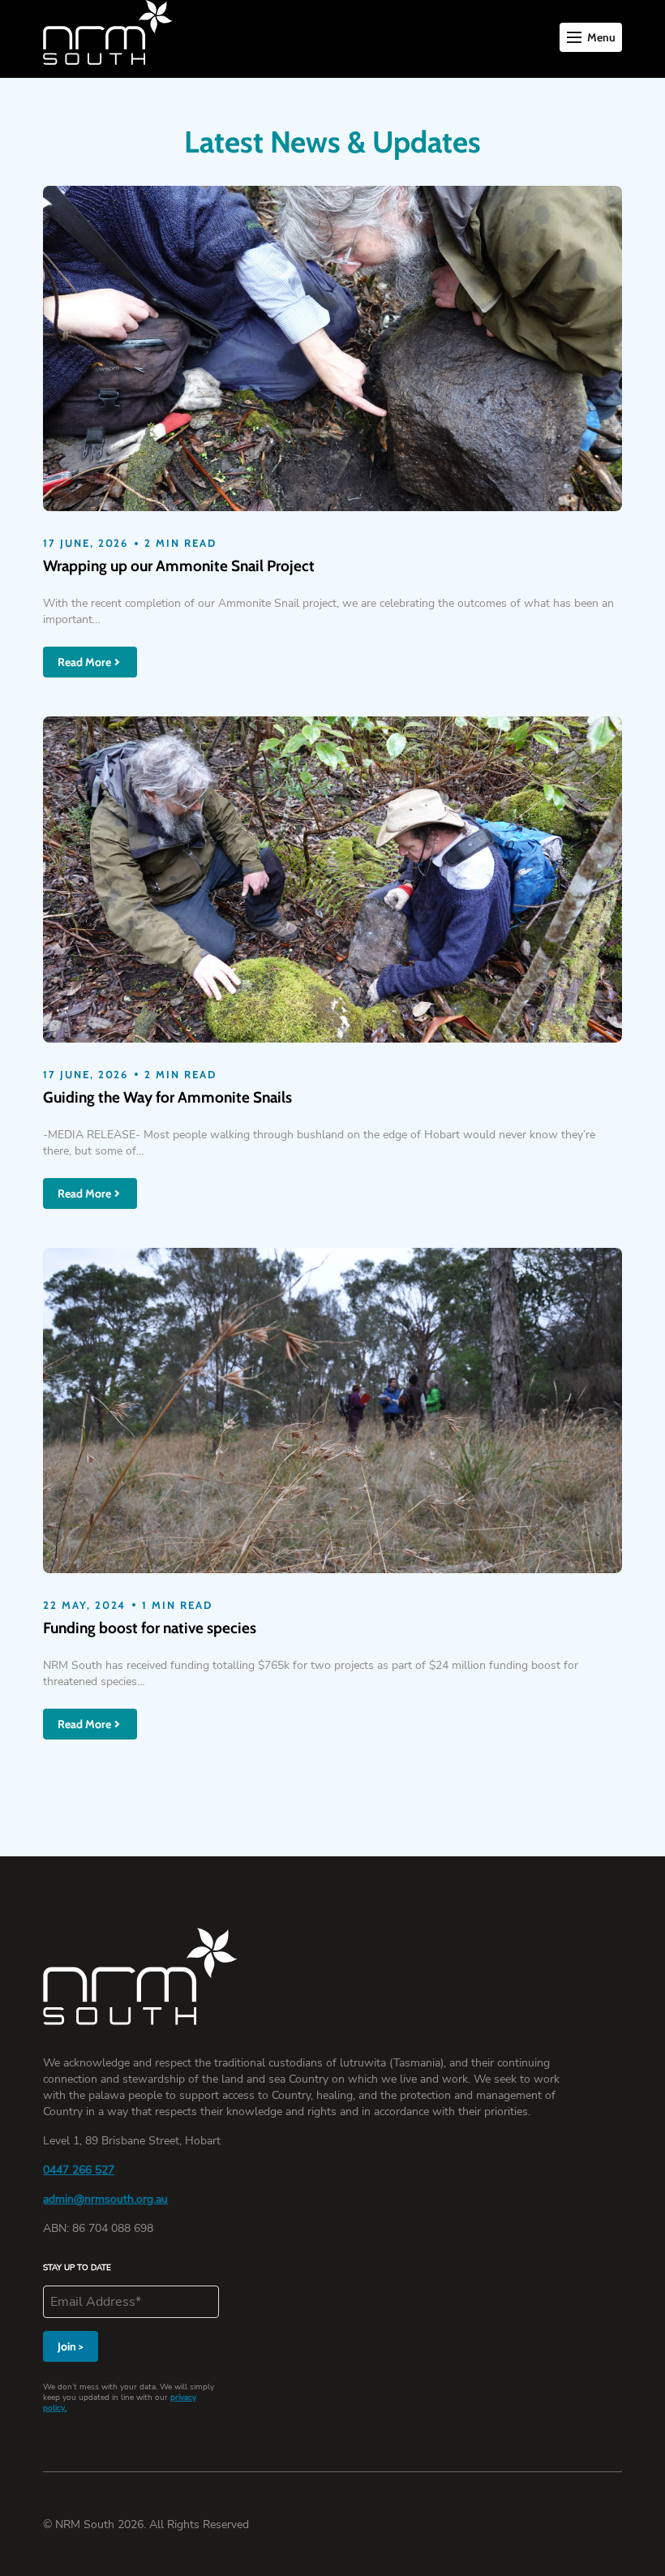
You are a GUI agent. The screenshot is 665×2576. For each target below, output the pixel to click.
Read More (84, 662)
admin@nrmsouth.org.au (105, 2199)
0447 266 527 (79, 2170)
